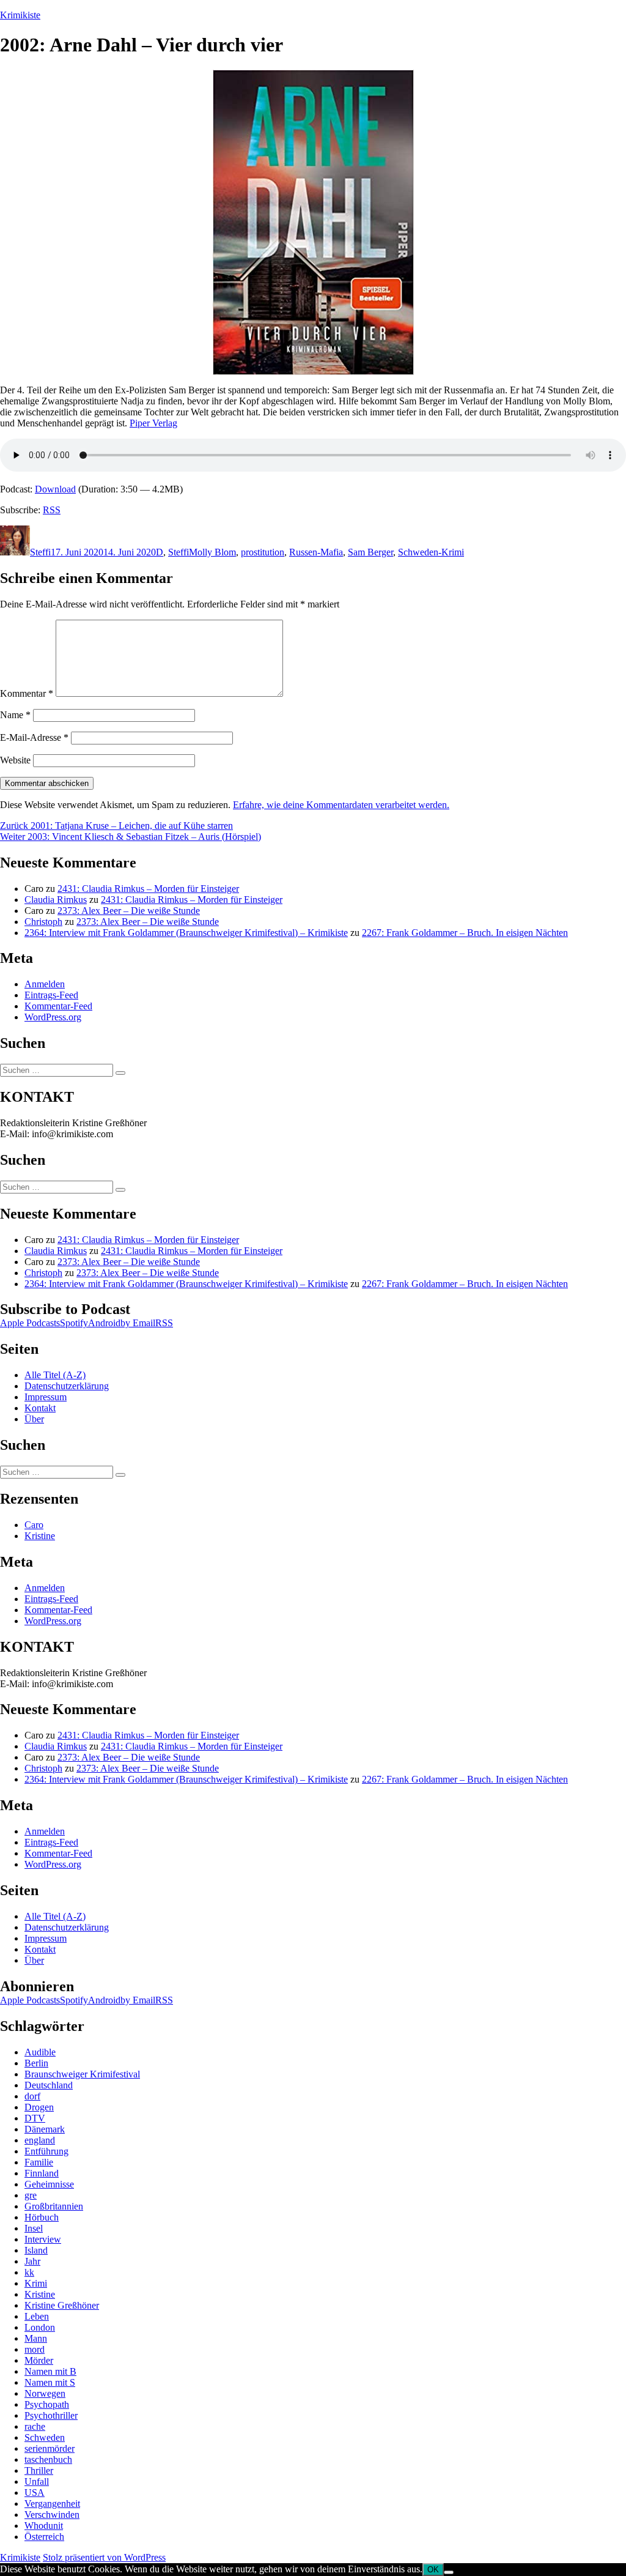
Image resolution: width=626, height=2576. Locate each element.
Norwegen (45, 2393)
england (40, 2140)
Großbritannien (54, 2206)
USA (35, 2492)
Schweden (45, 2437)
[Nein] (449, 2572)
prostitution (263, 552)
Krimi (36, 2283)
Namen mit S (50, 2382)
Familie (39, 2162)
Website (15, 760)
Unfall (37, 2481)
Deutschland (49, 2085)
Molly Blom (212, 552)
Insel (34, 2228)
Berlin (36, 2063)
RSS (52, 510)
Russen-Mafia (316, 552)
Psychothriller (51, 2415)
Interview (43, 2239)
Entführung (46, 2151)
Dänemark (45, 2129)
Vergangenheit (52, 2504)
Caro (34, 1525)
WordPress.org (53, 1017)
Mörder (39, 2360)
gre (31, 2195)
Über (34, 1419)
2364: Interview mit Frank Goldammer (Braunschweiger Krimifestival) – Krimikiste (186, 933)
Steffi (40, 552)
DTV (35, 2118)
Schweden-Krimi (431, 552)
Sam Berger (370, 552)
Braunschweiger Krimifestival (82, 2074)
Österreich (44, 2537)
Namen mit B (50, 2371)
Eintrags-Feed (51, 995)
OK (433, 2570)
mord (35, 2349)
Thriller (39, 2470)
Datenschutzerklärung (67, 1386)
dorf (32, 2096)
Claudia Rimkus (56, 900)
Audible (40, 2052)
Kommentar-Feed (58, 1006)
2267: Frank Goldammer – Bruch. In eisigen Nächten (465, 933)
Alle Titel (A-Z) (55, 1375)
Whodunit (44, 2526)
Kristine (40, 1536)
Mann (36, 2338)
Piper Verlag (153, 423)
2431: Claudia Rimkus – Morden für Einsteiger (148, 889)
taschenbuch (48, 2459)
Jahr (32, 2261)
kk (29, 2272)
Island (36, 2250)
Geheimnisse (49, 2184)
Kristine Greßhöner (62, 2305)
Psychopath (47, 2404)
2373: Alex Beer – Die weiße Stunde (129, 911)
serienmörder (50, 2448)
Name (15, 715)
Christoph (43, 922)
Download (55, 489)
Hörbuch (42, 2217)
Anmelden (45, 984)
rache (35, 2426)
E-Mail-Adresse (34, 737)
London (40, 2327)
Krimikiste (20, 15)
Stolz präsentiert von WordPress (104, 2557)
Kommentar (27, 693)
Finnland (42, 2173)
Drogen (39, 2107)
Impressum (46, 1397)
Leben (37, 2316)
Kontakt (40, 1408)
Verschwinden (52, 2515)
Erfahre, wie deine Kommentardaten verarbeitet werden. (341, 805)
